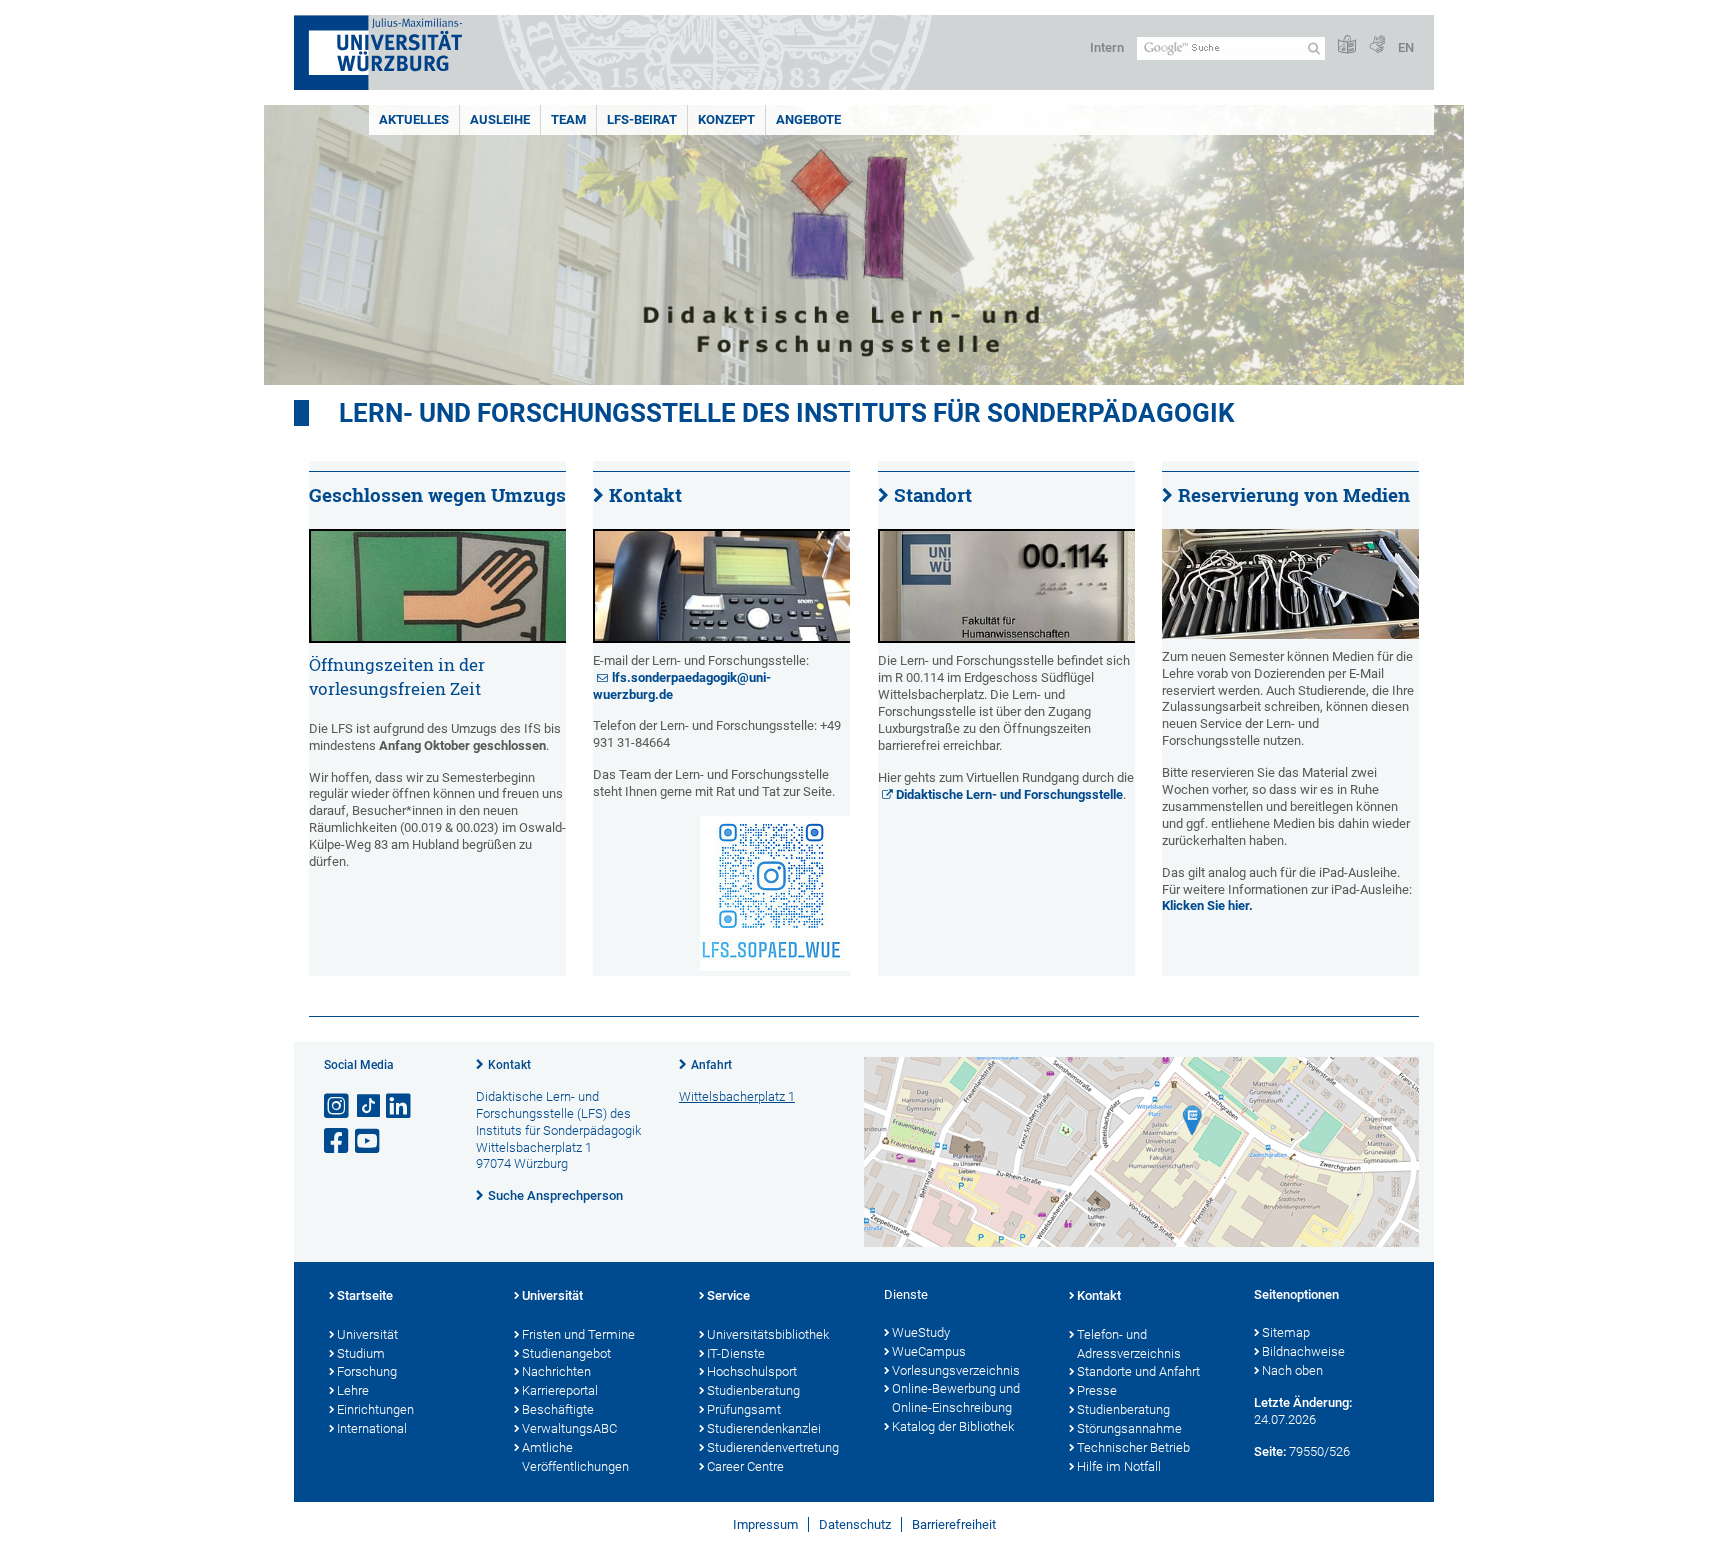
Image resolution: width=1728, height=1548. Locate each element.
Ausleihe (500, 119)
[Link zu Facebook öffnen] (338, 1141)
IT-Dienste (736, 1353)
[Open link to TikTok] (369, 1106)
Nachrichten (556, 1371)
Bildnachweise (1303, 1351)
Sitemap (1286, 1332)
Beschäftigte (558, 1409)
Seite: (1270, 1451)
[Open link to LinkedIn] (400, 1106)
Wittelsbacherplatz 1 (737, 1096)
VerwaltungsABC (569, 1428)
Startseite (365, 1295)
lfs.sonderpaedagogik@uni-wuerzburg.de (682, 686)
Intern (1107, 47)
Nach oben (1292, 1370)
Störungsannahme (1129, 1428)
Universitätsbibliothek (768, 1334)
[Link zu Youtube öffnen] (369, 1141)
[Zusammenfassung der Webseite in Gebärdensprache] (1377, 45)
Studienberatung (753, 1390)
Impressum (765, 1524)
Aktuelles (414, 119)
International (372, 1428)
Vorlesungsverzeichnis (956, 1370)
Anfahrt (711, 1065)
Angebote (808, 119)
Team (568, 119)
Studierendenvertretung (773, 1447)
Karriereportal (560, 1390)
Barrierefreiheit (954, 1524)
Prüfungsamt (744, 1409)
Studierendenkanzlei (764, 1428)
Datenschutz (855, 1524)
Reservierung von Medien (1294, 495)
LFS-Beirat (642, 119)
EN (1406, 47)
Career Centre (745, 1466)
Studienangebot (566, 1353)
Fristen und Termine (578, 1334)
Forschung (367, 1371)
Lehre (353, 1390)
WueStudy (921, 1332)
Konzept (726, 119)
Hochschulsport (752, 1371)
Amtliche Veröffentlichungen (575, 1457)
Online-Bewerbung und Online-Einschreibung (956, 1398)
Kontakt (645, 495)
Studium (361, 1353)
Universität (367, 1334)
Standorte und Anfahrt (1138, 1371)
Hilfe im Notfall (1119, 1466)
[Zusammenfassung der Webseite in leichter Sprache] (1347, 45)
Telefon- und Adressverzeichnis (1129, 1344)
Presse (1097, 1390)
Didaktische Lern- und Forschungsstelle (1009, 794)
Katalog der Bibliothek (953, 1426)
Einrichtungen (375, 1409)
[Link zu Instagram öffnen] (338, 1106)
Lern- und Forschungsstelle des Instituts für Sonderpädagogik (787, 413)
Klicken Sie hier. (1207, 905)
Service (728, 1295)
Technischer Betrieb (1133, 1447)
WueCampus (929, 1351)
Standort (933, 495)
